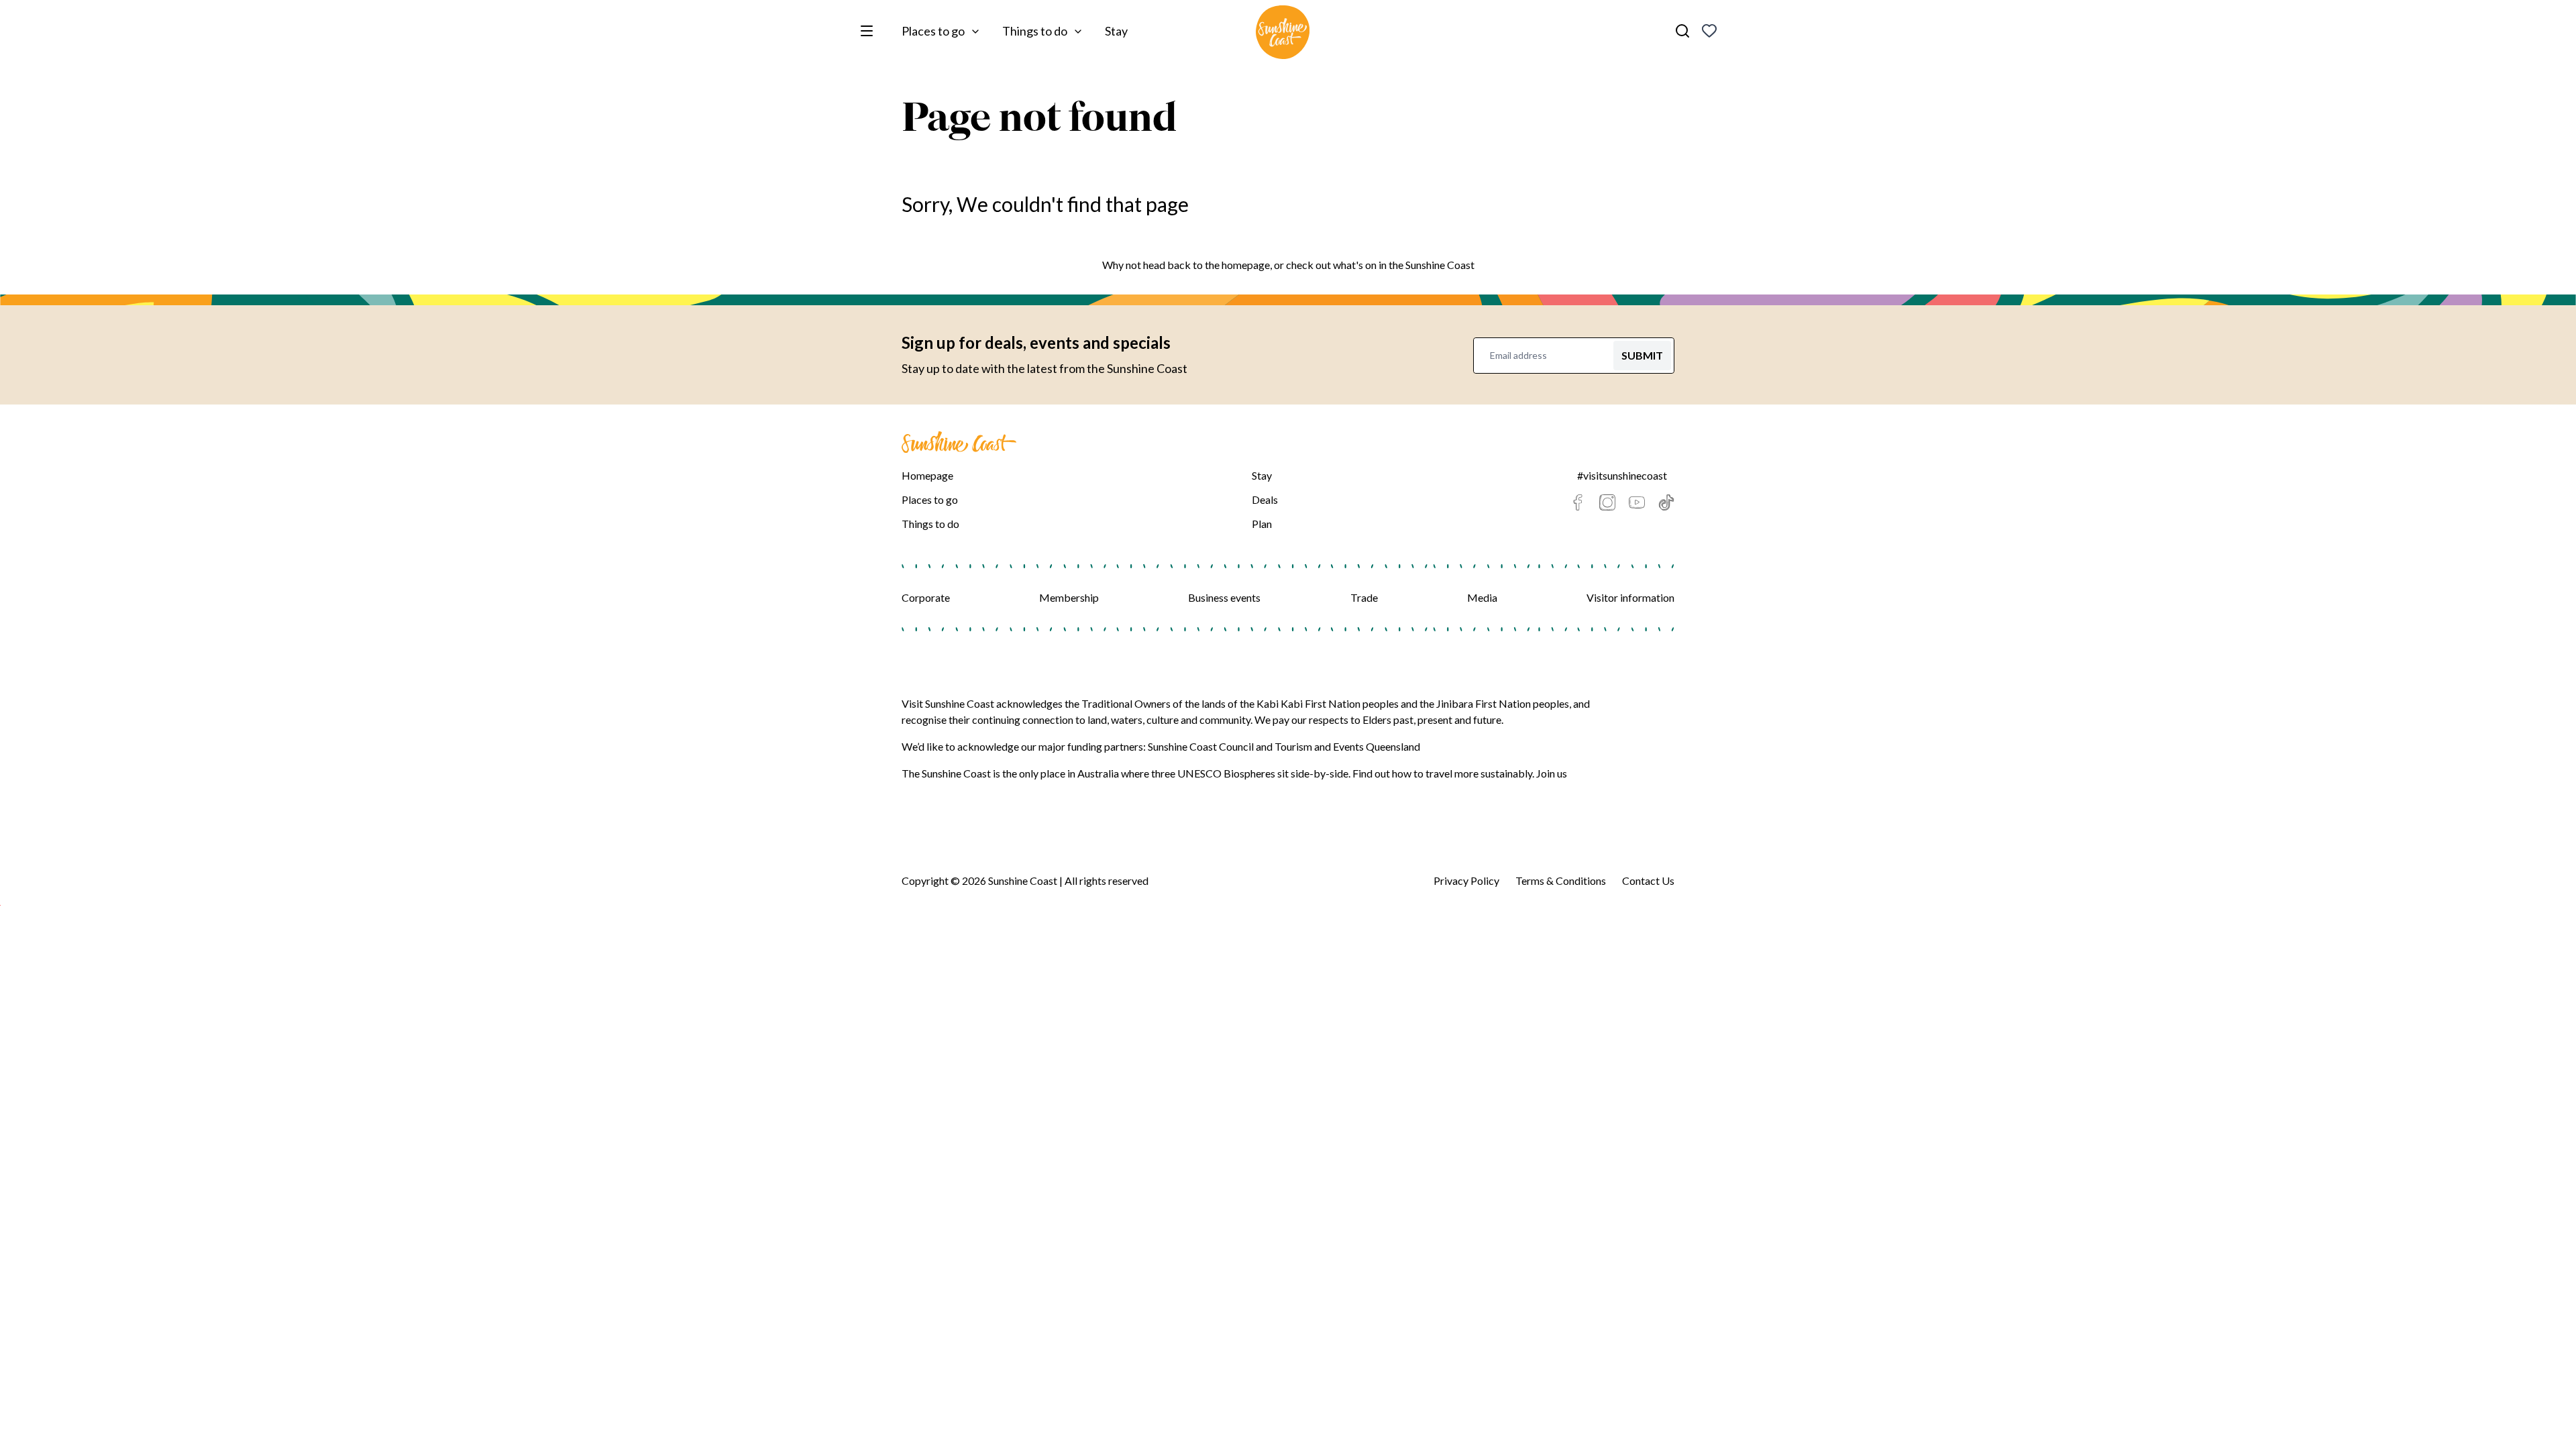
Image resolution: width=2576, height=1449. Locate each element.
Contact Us (1648, 880)
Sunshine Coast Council (1201, 746)
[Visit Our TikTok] (1666, 502)
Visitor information (1630, 597)
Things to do (1035, 31)
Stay (1116, 31)
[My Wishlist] (1709, 31)
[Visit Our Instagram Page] (1607, 502)
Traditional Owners (1126, 703)
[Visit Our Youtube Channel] (1637, 502)
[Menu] (869, 31)
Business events (1224, 597)
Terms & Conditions (1561, 880)
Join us (1552, 773)
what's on (1355, 265)
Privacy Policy (1466, 880)
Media (1482, 597)
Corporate (926, 597)
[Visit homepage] (1283, 34)
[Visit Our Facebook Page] (1578, 502)
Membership (1069, 597)
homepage (1246, 265)
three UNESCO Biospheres (1213, 773)
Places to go (933, 31)
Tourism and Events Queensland (1347, 746)
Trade (1364, 597)
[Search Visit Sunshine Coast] (1682, 31)
